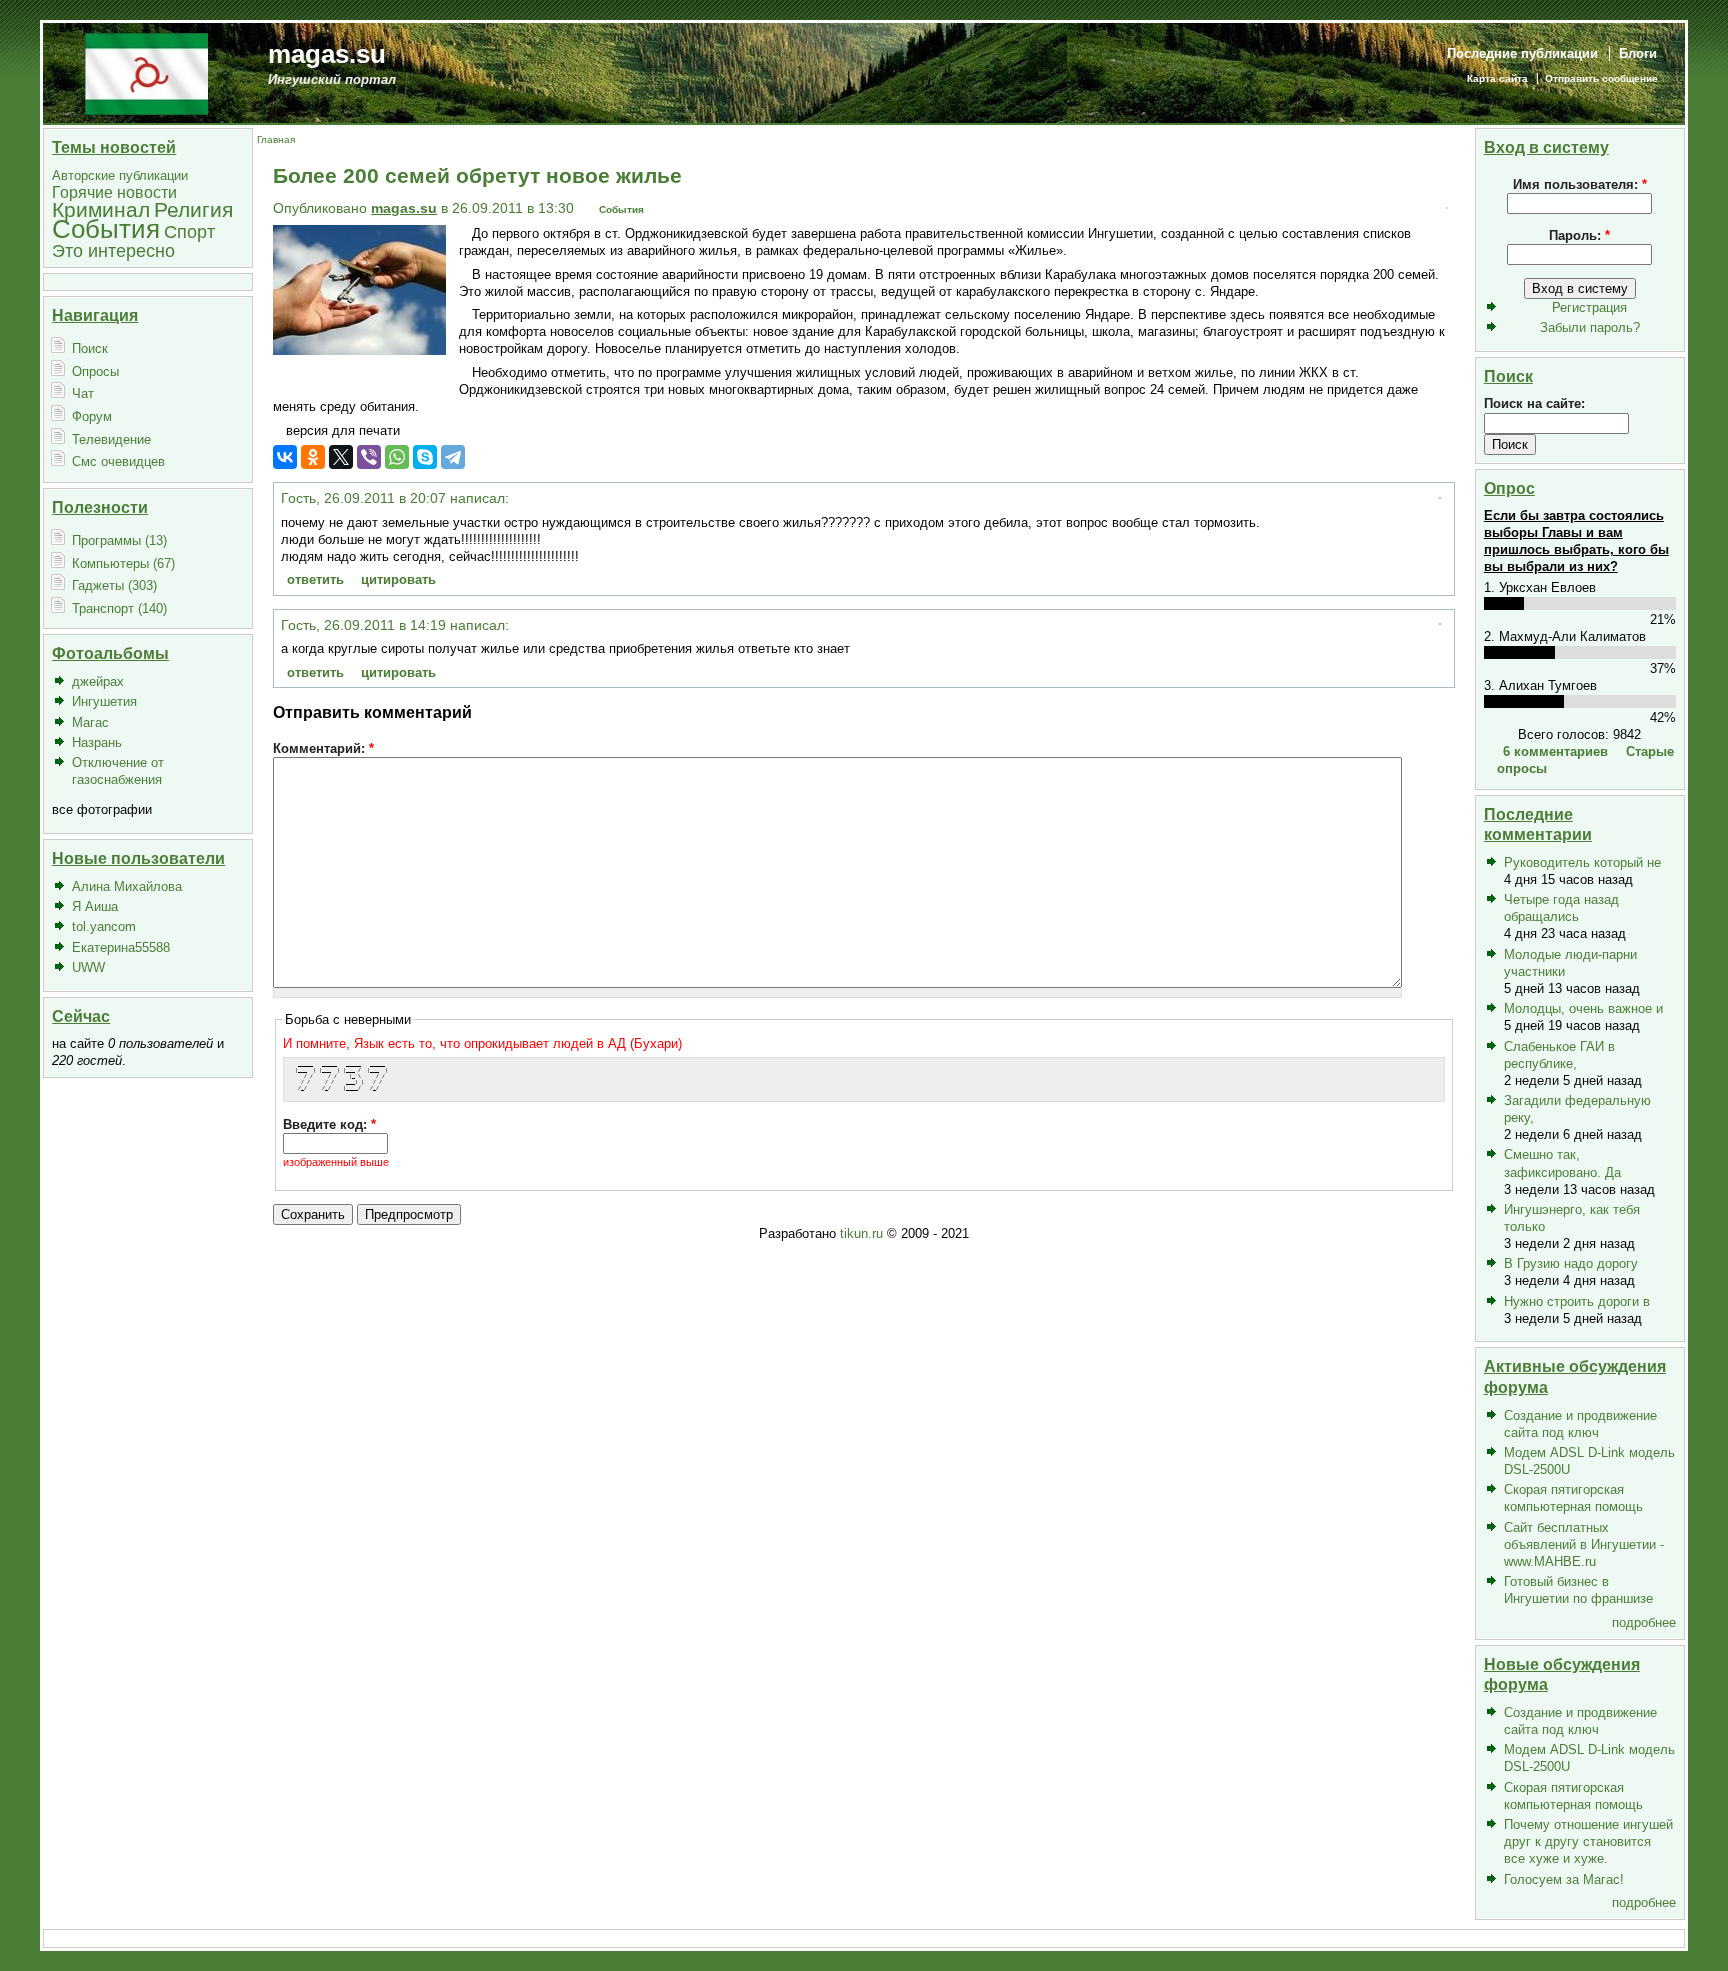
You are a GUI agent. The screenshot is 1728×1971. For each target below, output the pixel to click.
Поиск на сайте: (1534, 403)
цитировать (398, 579)
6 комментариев (1555, 751)
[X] (341, 457)
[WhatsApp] (397, 457)
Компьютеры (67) (123, 563)
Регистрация (1589, 307)
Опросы (95, 371)
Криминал (101, 209)
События (106, 229)
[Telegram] (453, 457)
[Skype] (425, 457)
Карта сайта (1497, 78)
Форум (92, 416)
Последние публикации (1522, 53)
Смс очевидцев (118, 461)
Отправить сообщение (1601, 78)
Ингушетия (104, 701)
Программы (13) (119, 540)
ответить (315, 579)
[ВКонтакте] (285, 457)
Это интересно (113, 250)
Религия (193, 209)
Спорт (189, 231)
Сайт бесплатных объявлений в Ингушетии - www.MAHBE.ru (1584, 1544)
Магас (90, 722)
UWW (88, 967)
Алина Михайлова (127, 886)
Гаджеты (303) (114, 585)
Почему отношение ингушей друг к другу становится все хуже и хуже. (1588, 1841)
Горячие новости (114, 192)
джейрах (98, 681)
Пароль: (1579, 235)
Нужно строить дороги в (1577, 1301)
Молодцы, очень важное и (1583, 1008)
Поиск (90, 348)
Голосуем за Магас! (1564, 1879)
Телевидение (111, 439)
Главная (276, 139)
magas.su (327, 54)
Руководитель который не (1582, 862)
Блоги (1638, 53)
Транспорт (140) (119, 608)
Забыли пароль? (1590, 327)
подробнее (1644, 1622)
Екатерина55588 (121, 947)
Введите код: (329, 1124)
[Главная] (146, 72)
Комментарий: (323, 748)
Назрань (97, 742)
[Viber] (369, 457)
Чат (83, 393)
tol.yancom (104, 926)
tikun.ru (861, 1233)
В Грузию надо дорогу (1571, 1263)
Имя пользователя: (1580, 184)
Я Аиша (95, 906)
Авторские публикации (120, 175)
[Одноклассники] (313, 457)
